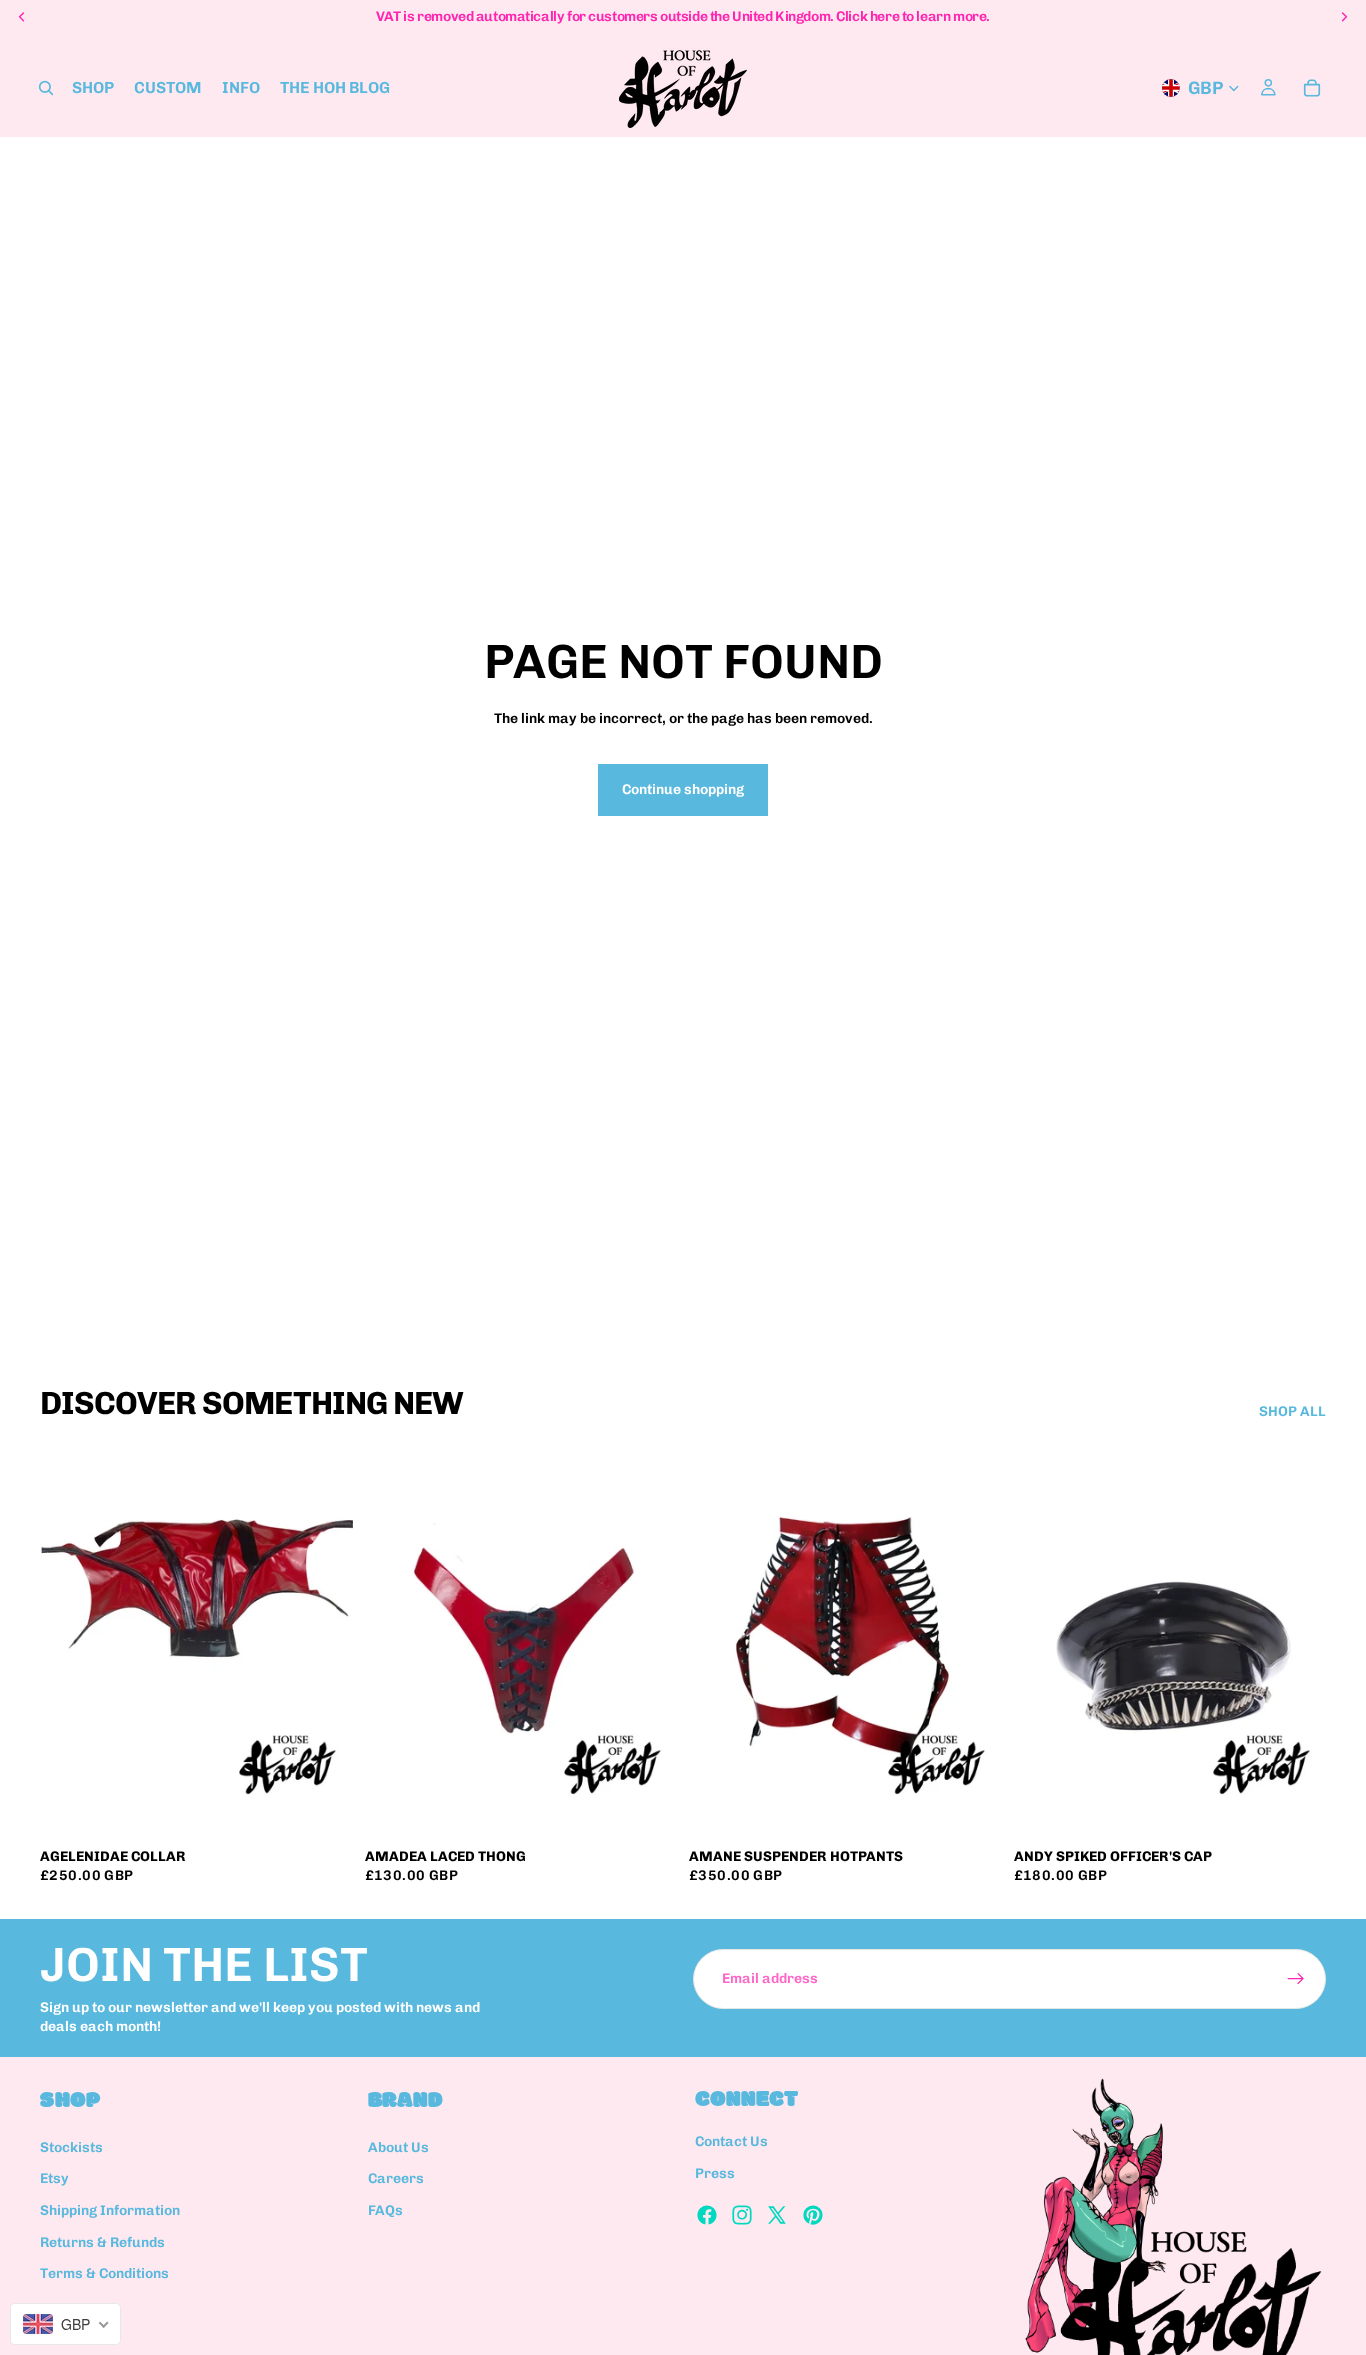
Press (715, 2173)
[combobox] (65, 2324)
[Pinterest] (813, 2215)
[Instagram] (742, 2215)
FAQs (385, 2210)
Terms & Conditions (104, 2273)
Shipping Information (110, 2210)
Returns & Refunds (102, 2242)
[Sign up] (1296, 1979)
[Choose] (322, 1806)
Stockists (71, 2147)
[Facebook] (707, 2215)
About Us (398, 2147)
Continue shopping (683, 789)
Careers (396, 2179)
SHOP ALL (1292, 1411)
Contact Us (731, 2142)
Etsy (54, 2179)
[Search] (46, 88)
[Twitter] (777, 2215)
